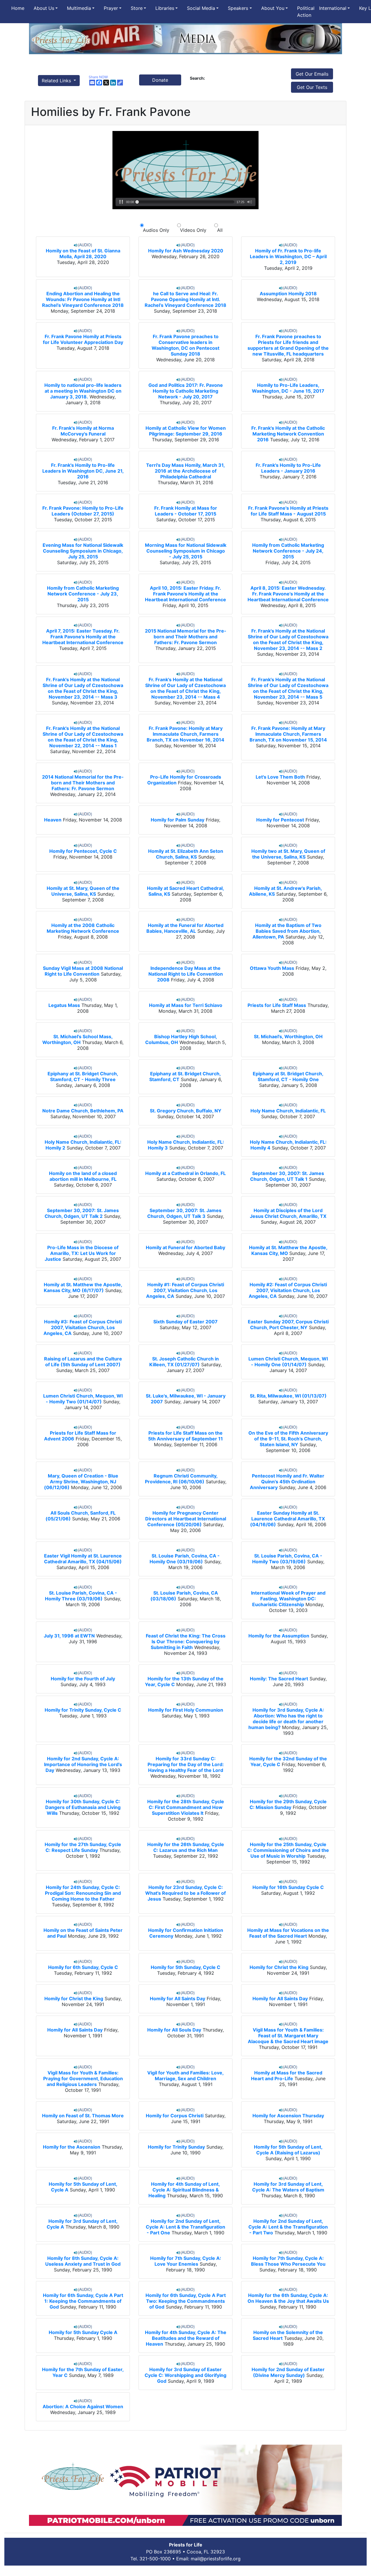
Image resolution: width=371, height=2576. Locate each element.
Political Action (306, 12)
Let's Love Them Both (280, 777)
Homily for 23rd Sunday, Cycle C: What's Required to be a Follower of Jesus (185, 1893)
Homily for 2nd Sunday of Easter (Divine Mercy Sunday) (288, 2372)
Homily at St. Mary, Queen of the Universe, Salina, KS (83, 891)
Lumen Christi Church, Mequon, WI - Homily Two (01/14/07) (83, 1399)
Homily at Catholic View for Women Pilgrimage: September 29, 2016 (186, 431)
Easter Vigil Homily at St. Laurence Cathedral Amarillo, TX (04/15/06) (83, 1559)
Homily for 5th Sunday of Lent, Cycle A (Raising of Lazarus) (288, 2150)
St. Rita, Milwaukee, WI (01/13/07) (288, 1396)
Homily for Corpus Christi (175, 2116)
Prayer (111, 8)
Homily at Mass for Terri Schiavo (186, 1005)
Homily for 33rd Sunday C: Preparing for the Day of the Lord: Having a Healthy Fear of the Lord (186, 1764)
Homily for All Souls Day (174, 2030)
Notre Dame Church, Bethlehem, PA (83, 1111)
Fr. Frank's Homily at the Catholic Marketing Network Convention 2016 (288, 434)
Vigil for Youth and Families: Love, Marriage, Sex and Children (185, 2076)
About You (273, 8)
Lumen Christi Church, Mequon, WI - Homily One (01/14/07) (288, 1362)
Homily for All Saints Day (178, 1999)
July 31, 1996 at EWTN (69, 1636)
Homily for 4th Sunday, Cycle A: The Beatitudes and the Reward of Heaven (186, 2338)
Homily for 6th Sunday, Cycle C (83, 1967)
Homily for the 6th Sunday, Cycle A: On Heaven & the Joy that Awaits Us (288, 2298)
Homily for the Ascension (72, 2147)
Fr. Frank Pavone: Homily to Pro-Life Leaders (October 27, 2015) (83, 511)
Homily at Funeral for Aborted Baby (185, 1247)
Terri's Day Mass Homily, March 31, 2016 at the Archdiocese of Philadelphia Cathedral (185, 471)
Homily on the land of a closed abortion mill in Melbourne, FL (83, 1176)
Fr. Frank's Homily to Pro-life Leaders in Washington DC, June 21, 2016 (83, 471)
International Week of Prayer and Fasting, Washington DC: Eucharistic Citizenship (288, 1599)
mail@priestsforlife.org (216, 2559)
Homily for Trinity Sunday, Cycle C (83, 1710)
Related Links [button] (57, 81)
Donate (160, 80)
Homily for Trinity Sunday (176, 2147)
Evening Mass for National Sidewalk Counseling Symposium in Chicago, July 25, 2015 (83, 551)
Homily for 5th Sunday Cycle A (83, 2332)
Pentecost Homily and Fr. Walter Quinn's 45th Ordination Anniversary (287, 1482)
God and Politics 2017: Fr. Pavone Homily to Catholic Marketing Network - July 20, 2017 (186, 391)
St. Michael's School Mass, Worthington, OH (78, 1039)
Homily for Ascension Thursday (288, 2116)
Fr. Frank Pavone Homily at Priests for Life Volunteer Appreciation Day (83, 339)
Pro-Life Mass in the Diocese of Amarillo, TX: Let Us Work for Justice (82, 1253)
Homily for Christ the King (279, 1967)
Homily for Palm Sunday (178, 820)
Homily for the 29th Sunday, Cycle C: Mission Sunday (288, 1804)
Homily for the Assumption (279, 1636)
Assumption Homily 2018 (288, 294)
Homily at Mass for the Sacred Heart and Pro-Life (287, 2076)
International (333, 8)
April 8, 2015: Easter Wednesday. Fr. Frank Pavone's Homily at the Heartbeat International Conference (288, 594)
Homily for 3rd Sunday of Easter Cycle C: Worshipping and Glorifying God (185, 2375)
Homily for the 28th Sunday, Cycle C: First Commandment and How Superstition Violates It (186, 1807)
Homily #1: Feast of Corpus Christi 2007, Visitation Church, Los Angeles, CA (185, 1290)
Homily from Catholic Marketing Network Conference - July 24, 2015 (288, 551)
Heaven (53, 820)
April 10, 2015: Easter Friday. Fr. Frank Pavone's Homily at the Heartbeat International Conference (185, 594)
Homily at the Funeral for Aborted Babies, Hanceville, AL (185, 928)
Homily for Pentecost (280, 820)
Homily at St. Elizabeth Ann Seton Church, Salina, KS (186, 854)
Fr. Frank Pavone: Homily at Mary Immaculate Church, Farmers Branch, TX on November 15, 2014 (288, 734)
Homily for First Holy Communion (186, 1710)
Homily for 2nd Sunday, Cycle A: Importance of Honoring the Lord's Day (83, 1764)
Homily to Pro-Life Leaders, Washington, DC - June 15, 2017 (288, 388)
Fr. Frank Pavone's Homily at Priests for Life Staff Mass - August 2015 (288, 511)
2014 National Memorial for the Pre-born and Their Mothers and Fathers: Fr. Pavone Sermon (83, 783)
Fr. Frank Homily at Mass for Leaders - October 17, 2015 (186, 511)
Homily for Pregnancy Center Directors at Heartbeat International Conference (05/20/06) (186, 1519)
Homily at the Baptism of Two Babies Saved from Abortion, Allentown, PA (287, 931)
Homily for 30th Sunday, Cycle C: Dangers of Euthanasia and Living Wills (83, 1807)
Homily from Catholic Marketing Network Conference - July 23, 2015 (83, 594)
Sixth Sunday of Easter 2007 (185, 1322)
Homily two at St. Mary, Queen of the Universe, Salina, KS (288, 854)
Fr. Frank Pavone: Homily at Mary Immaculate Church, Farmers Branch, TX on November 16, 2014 (185, 734)
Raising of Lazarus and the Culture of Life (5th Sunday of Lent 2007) (83, 1362)
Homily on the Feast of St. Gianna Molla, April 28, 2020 (83, 254)
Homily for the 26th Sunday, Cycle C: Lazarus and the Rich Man (186, 1847)
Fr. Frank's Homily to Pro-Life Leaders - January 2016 (288, 468)
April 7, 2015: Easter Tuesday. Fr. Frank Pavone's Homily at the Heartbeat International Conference (83, 637)
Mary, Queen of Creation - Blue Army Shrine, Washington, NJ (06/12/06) (81, 1482)
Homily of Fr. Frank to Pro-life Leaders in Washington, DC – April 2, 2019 (288, 256)
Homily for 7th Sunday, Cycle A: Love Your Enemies (186, 2261)
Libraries (165, 8)
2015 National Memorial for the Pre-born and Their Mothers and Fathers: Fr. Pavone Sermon (186, 637)
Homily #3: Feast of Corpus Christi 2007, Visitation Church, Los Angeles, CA (83, 1327)
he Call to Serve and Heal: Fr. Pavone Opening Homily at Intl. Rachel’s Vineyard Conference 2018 (185, 299)
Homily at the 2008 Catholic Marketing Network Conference (83, 928)
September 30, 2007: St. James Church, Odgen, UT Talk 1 (287, 1176)
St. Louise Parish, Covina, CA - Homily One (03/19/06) (185, 1559)
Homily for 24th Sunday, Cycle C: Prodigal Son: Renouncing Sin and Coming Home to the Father (83, 1893)
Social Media (201, 8)
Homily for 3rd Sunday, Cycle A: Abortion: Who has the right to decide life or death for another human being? (286, 1719)
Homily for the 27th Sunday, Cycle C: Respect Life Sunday (83, 1847)
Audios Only (156, 230)
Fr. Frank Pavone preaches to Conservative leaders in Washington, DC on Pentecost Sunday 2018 (185, 345)
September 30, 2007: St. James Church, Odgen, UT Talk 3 (184, 1213)
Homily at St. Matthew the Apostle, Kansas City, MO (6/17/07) (83, 1287)
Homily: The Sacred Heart (279, 1679)
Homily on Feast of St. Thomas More (83, 2116)
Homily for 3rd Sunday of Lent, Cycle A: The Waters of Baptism (288, 2187)
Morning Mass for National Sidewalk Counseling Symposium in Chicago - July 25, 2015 (186, 551)
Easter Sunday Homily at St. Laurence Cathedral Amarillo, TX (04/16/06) (288, 1519)
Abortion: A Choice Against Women (83, 2406)
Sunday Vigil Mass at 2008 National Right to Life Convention (83, 971)
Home (18, 8)
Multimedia (79, 8)
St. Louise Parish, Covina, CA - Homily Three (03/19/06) (81, 1596)
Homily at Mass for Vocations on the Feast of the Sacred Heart (288, 1933)
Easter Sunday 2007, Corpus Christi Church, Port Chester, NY (288, 1325)
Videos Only (193, 230)
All (218, 230)
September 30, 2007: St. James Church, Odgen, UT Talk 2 (82, 1213)
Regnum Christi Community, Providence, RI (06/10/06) (181, 1479)
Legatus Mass (64, 1005)
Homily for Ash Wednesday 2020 (186, 251)
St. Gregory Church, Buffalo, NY (186, 1111)
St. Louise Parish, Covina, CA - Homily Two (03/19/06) (287, 1559)
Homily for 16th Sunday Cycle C (288, 1887)
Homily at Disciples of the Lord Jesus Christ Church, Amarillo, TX (288, 1213)
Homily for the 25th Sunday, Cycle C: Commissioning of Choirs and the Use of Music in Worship (288, 1850)
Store (137, 8)
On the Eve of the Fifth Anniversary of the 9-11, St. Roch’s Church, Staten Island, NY (288, 1439)
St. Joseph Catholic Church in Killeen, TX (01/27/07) (184, 1362)
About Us (44, 8)
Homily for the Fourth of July (83, 1679)
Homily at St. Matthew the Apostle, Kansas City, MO (288, 1250)
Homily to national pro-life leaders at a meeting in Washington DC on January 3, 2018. (83, 391)
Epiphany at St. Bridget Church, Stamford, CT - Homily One (288, 1076)
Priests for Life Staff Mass (277, 1005)
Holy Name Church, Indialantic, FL (288, 1111)
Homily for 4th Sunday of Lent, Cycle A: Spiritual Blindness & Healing (184, 2190)
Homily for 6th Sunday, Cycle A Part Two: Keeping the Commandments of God (186, 2301)
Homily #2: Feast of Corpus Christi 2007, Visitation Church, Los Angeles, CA (288, 1290)
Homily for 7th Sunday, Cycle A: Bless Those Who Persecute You (288, 2261)
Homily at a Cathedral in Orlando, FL (185, 1173)
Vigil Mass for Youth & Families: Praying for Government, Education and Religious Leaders (83, 2078)
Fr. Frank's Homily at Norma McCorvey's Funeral (83, 431)
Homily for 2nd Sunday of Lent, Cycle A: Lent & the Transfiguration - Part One (185, 2227)
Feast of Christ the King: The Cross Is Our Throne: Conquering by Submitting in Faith (186, 1642)
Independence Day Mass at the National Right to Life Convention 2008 (186, 974)
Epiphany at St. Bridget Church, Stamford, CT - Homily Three (83, 1076)
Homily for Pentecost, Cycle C (83, 851)
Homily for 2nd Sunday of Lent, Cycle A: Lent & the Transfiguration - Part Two (288, 2227)
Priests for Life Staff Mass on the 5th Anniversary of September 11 (185, 1436)
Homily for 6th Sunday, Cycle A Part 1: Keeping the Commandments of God (83, 2301)
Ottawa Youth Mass (272, 968)
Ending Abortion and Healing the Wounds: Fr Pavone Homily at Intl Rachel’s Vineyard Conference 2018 (83, 299)
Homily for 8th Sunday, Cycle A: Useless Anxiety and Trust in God (83, 2261)
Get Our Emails (312, 74)
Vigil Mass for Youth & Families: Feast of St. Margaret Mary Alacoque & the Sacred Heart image (288, 2036)
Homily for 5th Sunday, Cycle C (185, 1967)
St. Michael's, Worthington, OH (288, 1036)
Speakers (238, 8)
